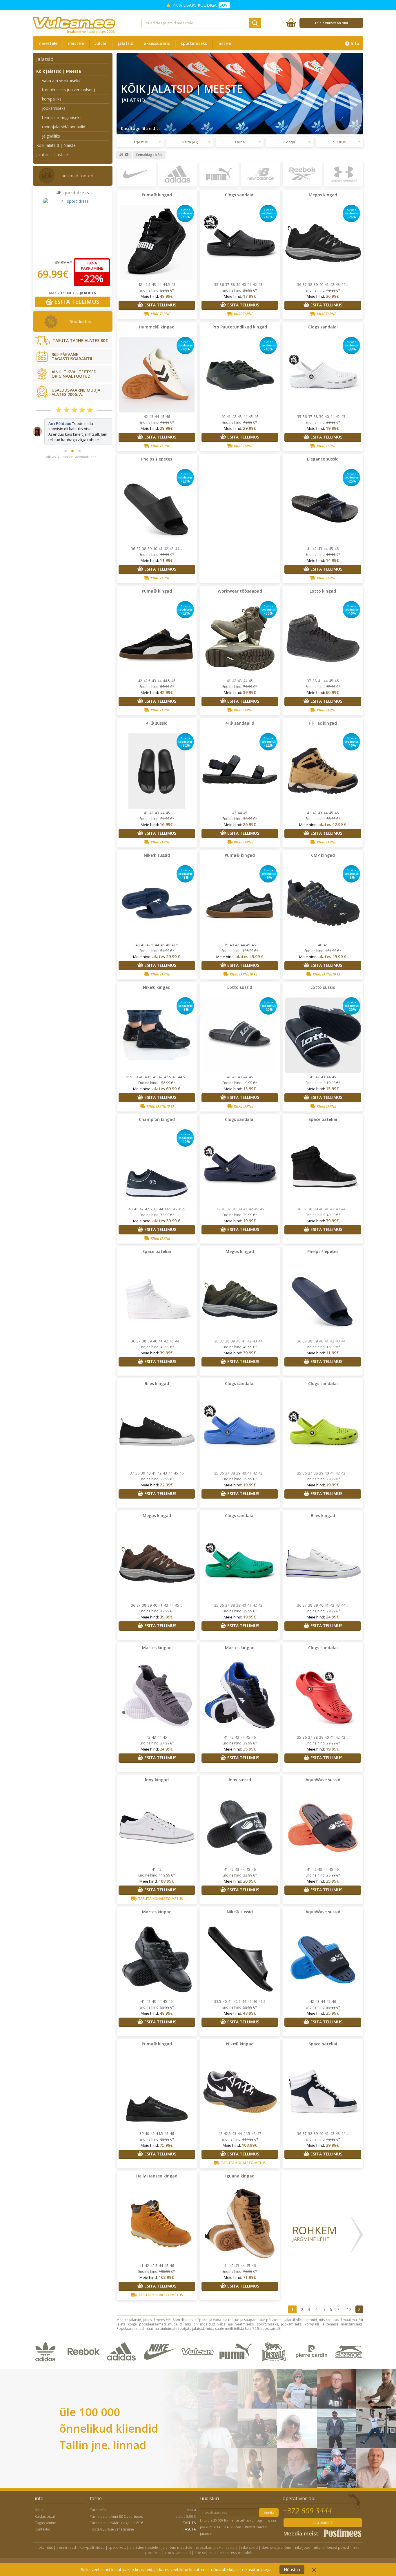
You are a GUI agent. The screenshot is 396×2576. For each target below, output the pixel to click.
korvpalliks (52, 99)
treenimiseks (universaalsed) (69, 90)
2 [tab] (72, 440)
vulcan (101, 43)
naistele (76, 43)
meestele (48, 43)
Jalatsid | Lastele (52, 155)
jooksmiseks (54, 108)
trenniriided (66, 2547)
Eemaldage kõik (149, 155)
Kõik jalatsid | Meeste (59, 71)
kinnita (269, 2513)
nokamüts (45, 2547)
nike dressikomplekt (236, 2553)
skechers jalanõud (276, 2547)
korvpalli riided (92, 2547)
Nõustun (292, 2569)
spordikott (117, 2547)
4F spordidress (73, 193)
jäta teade (321, 2523)
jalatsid (126, 43)
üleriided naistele (144, 2547)
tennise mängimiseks (62, 117)
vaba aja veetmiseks (61, 80)
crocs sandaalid (178, 2553)
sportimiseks (194, 43)
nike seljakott (205, 2553)
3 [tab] (79, 440)
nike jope (303, 2547)
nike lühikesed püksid (331, 2547)
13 (349, 2309)
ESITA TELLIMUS (76, 302)
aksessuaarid (157, 43)
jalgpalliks (51, 136)
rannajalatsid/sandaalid (64, 127)
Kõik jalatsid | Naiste (56, 145)
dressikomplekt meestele (217, 2547)
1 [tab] (66, 440)
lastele (224, 43)
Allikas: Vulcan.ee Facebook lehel (72, 446)
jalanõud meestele (177, 2547)
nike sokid (249, 2547)
